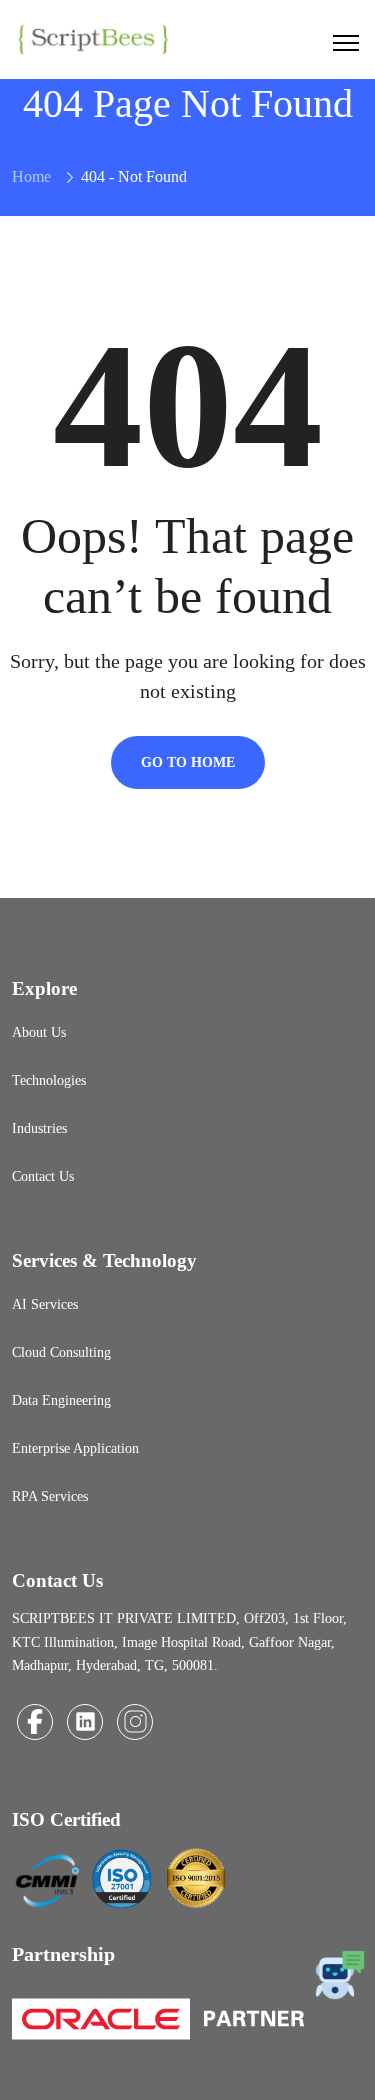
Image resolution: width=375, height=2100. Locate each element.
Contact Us (43, 1176)
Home (31, 176)
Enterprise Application (75, 1448)
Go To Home (188, 762)
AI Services (45, 1304)
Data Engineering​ (61, 1400)
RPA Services (50, 1496)
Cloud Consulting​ (61, 1352)
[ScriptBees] (92, 37)
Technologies (49, 1080)
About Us (39, 1032)
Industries (39, 1128)
